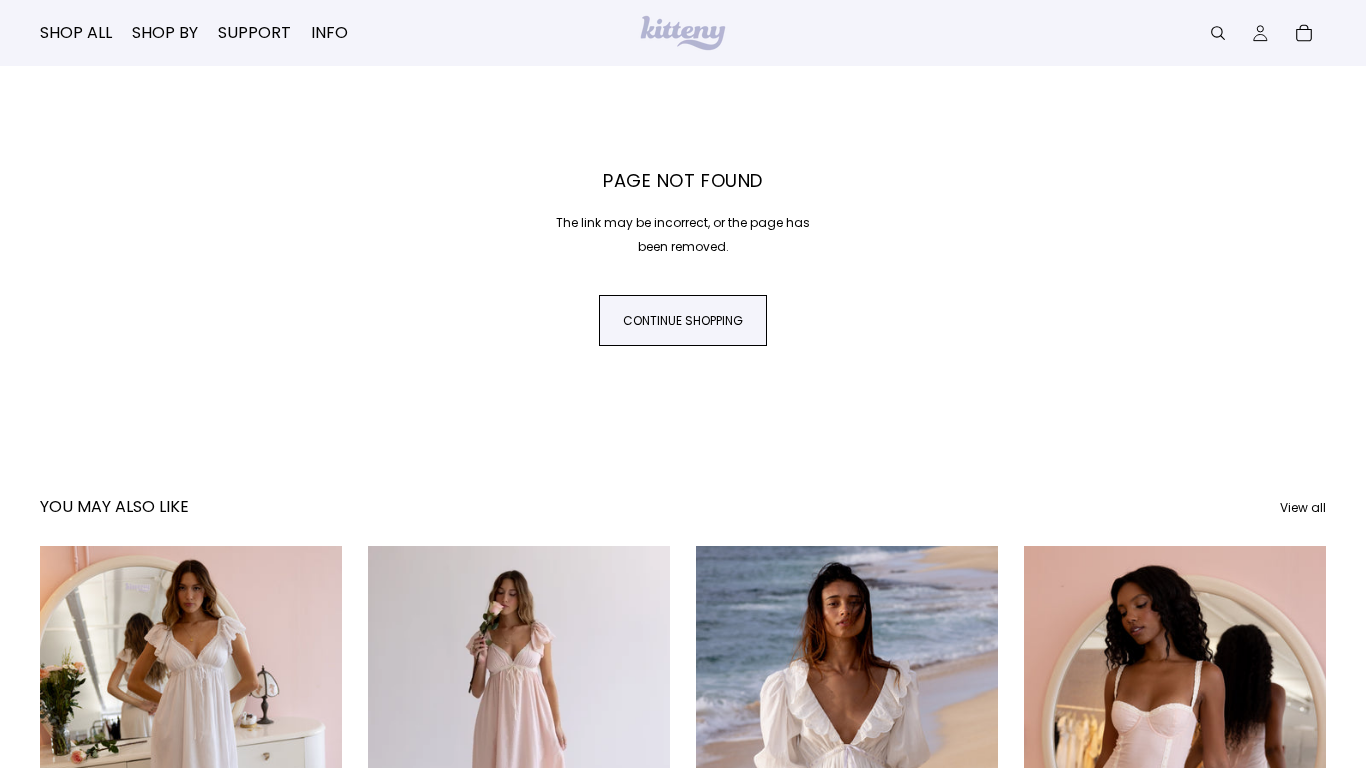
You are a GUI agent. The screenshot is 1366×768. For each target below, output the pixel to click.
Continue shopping (683, 320)
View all (1303, 507)
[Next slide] (312, 734)
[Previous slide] (70, 734)
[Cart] (1304, 33)
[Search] (1218, 33)
